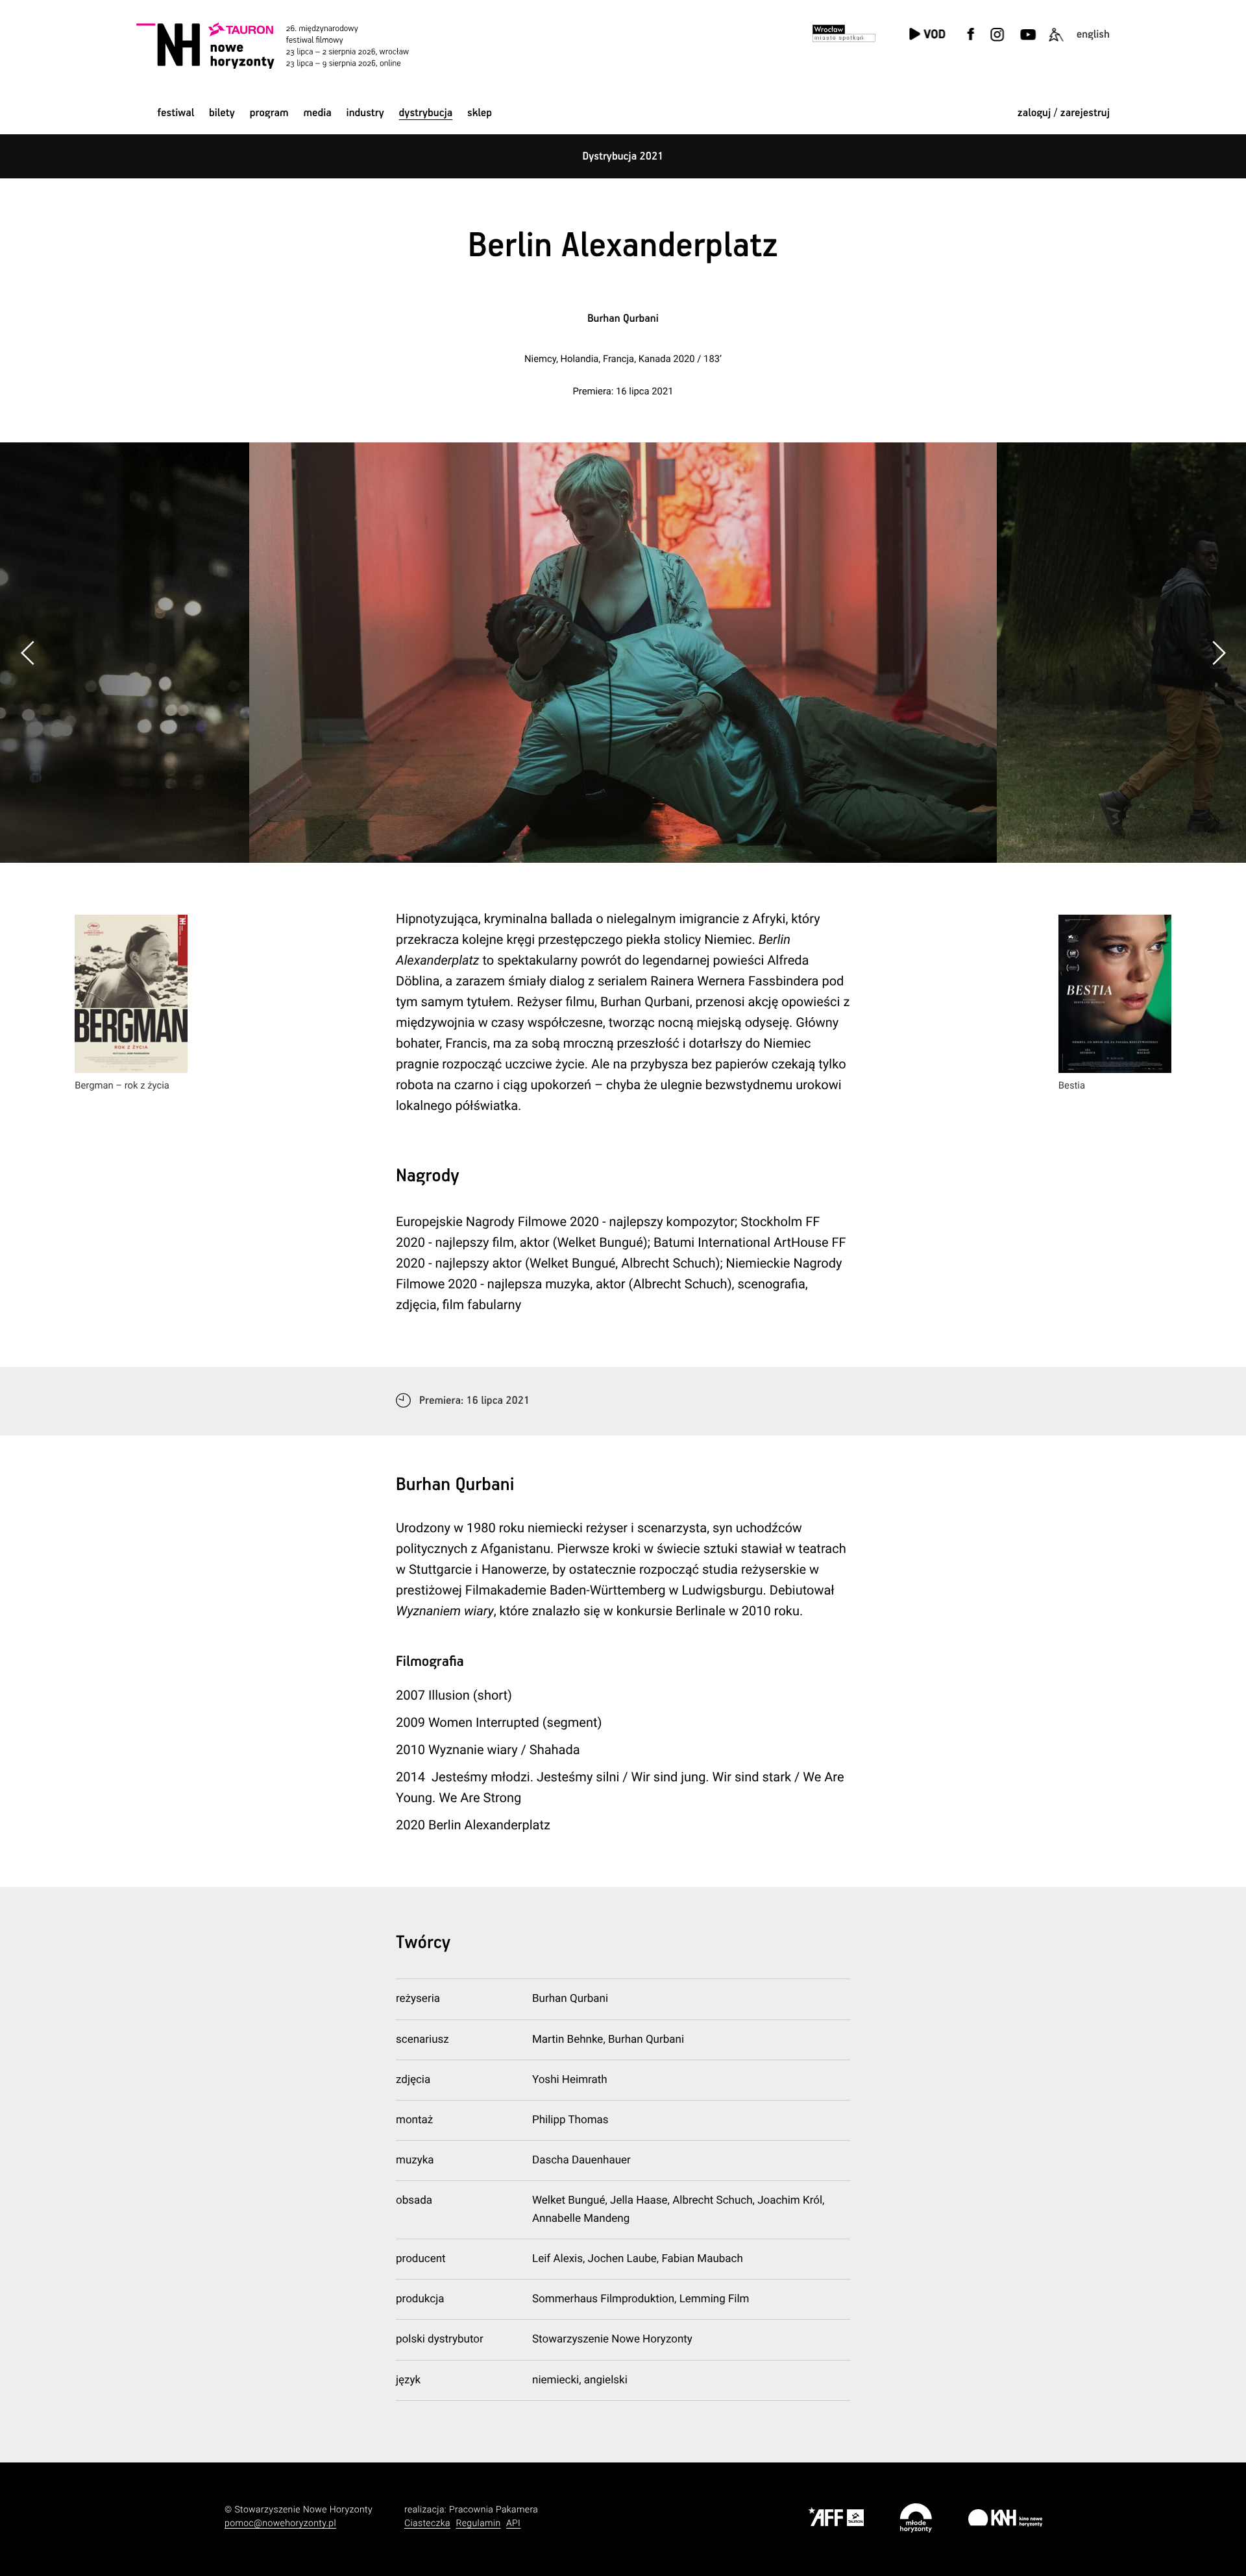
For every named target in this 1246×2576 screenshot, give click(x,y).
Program (269, 113)
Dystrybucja (426, 113)
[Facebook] (971, 42)
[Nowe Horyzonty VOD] (927, 35)
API (513, 2523)
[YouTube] (1026, 42)
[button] (1218, 653)
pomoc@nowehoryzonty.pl (280, 2523)
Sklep (480, 113)
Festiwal (176, 113)
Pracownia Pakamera (494, 2510)
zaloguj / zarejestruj (1064, 113)
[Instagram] (997, 42)
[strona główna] (290, 45)
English (1093, 35)
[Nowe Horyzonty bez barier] (1056, 42)
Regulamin (478, 2523)
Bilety (222, 113)
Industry (365, 113)
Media (317, 113)
